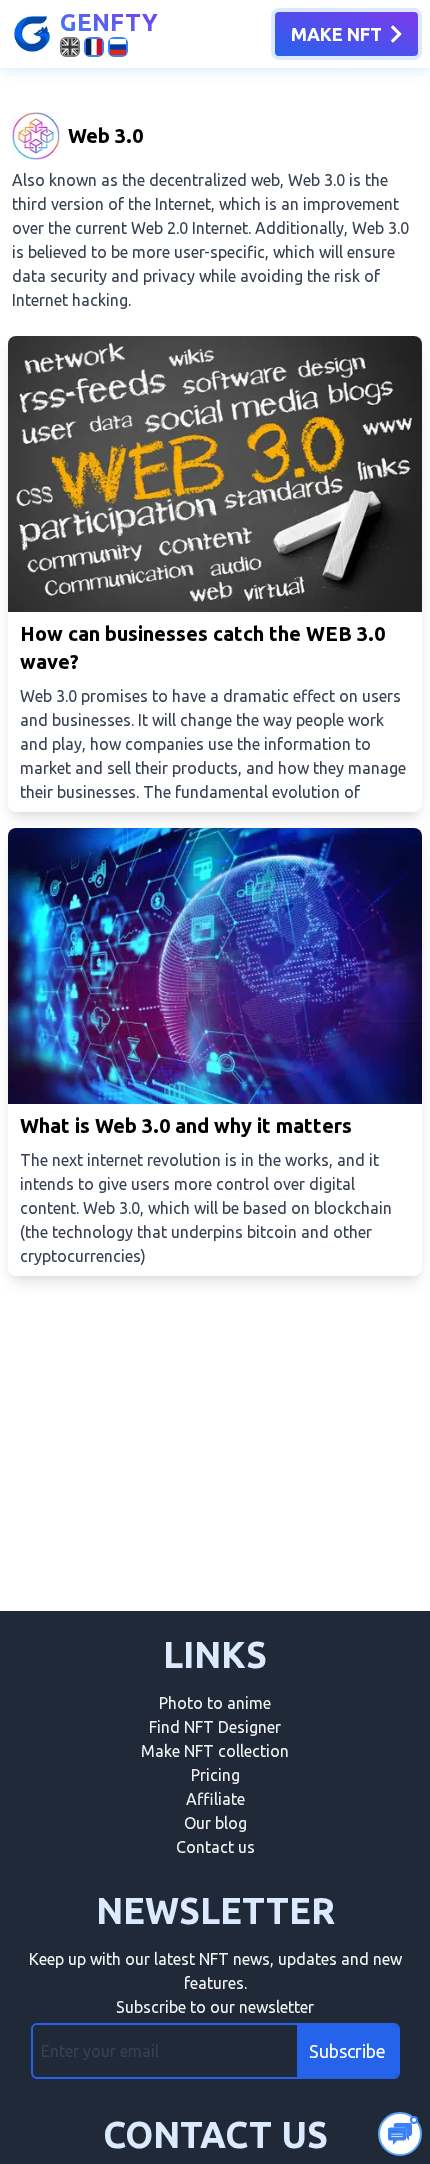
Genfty (109, 22)
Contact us (215, 1847)
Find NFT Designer (215, 1727)
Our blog (215, 1823)
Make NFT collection (215, 1751)
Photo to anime (215, 1703)
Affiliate (215, 1799)
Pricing (215, 1775)
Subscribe (347, 2051)
